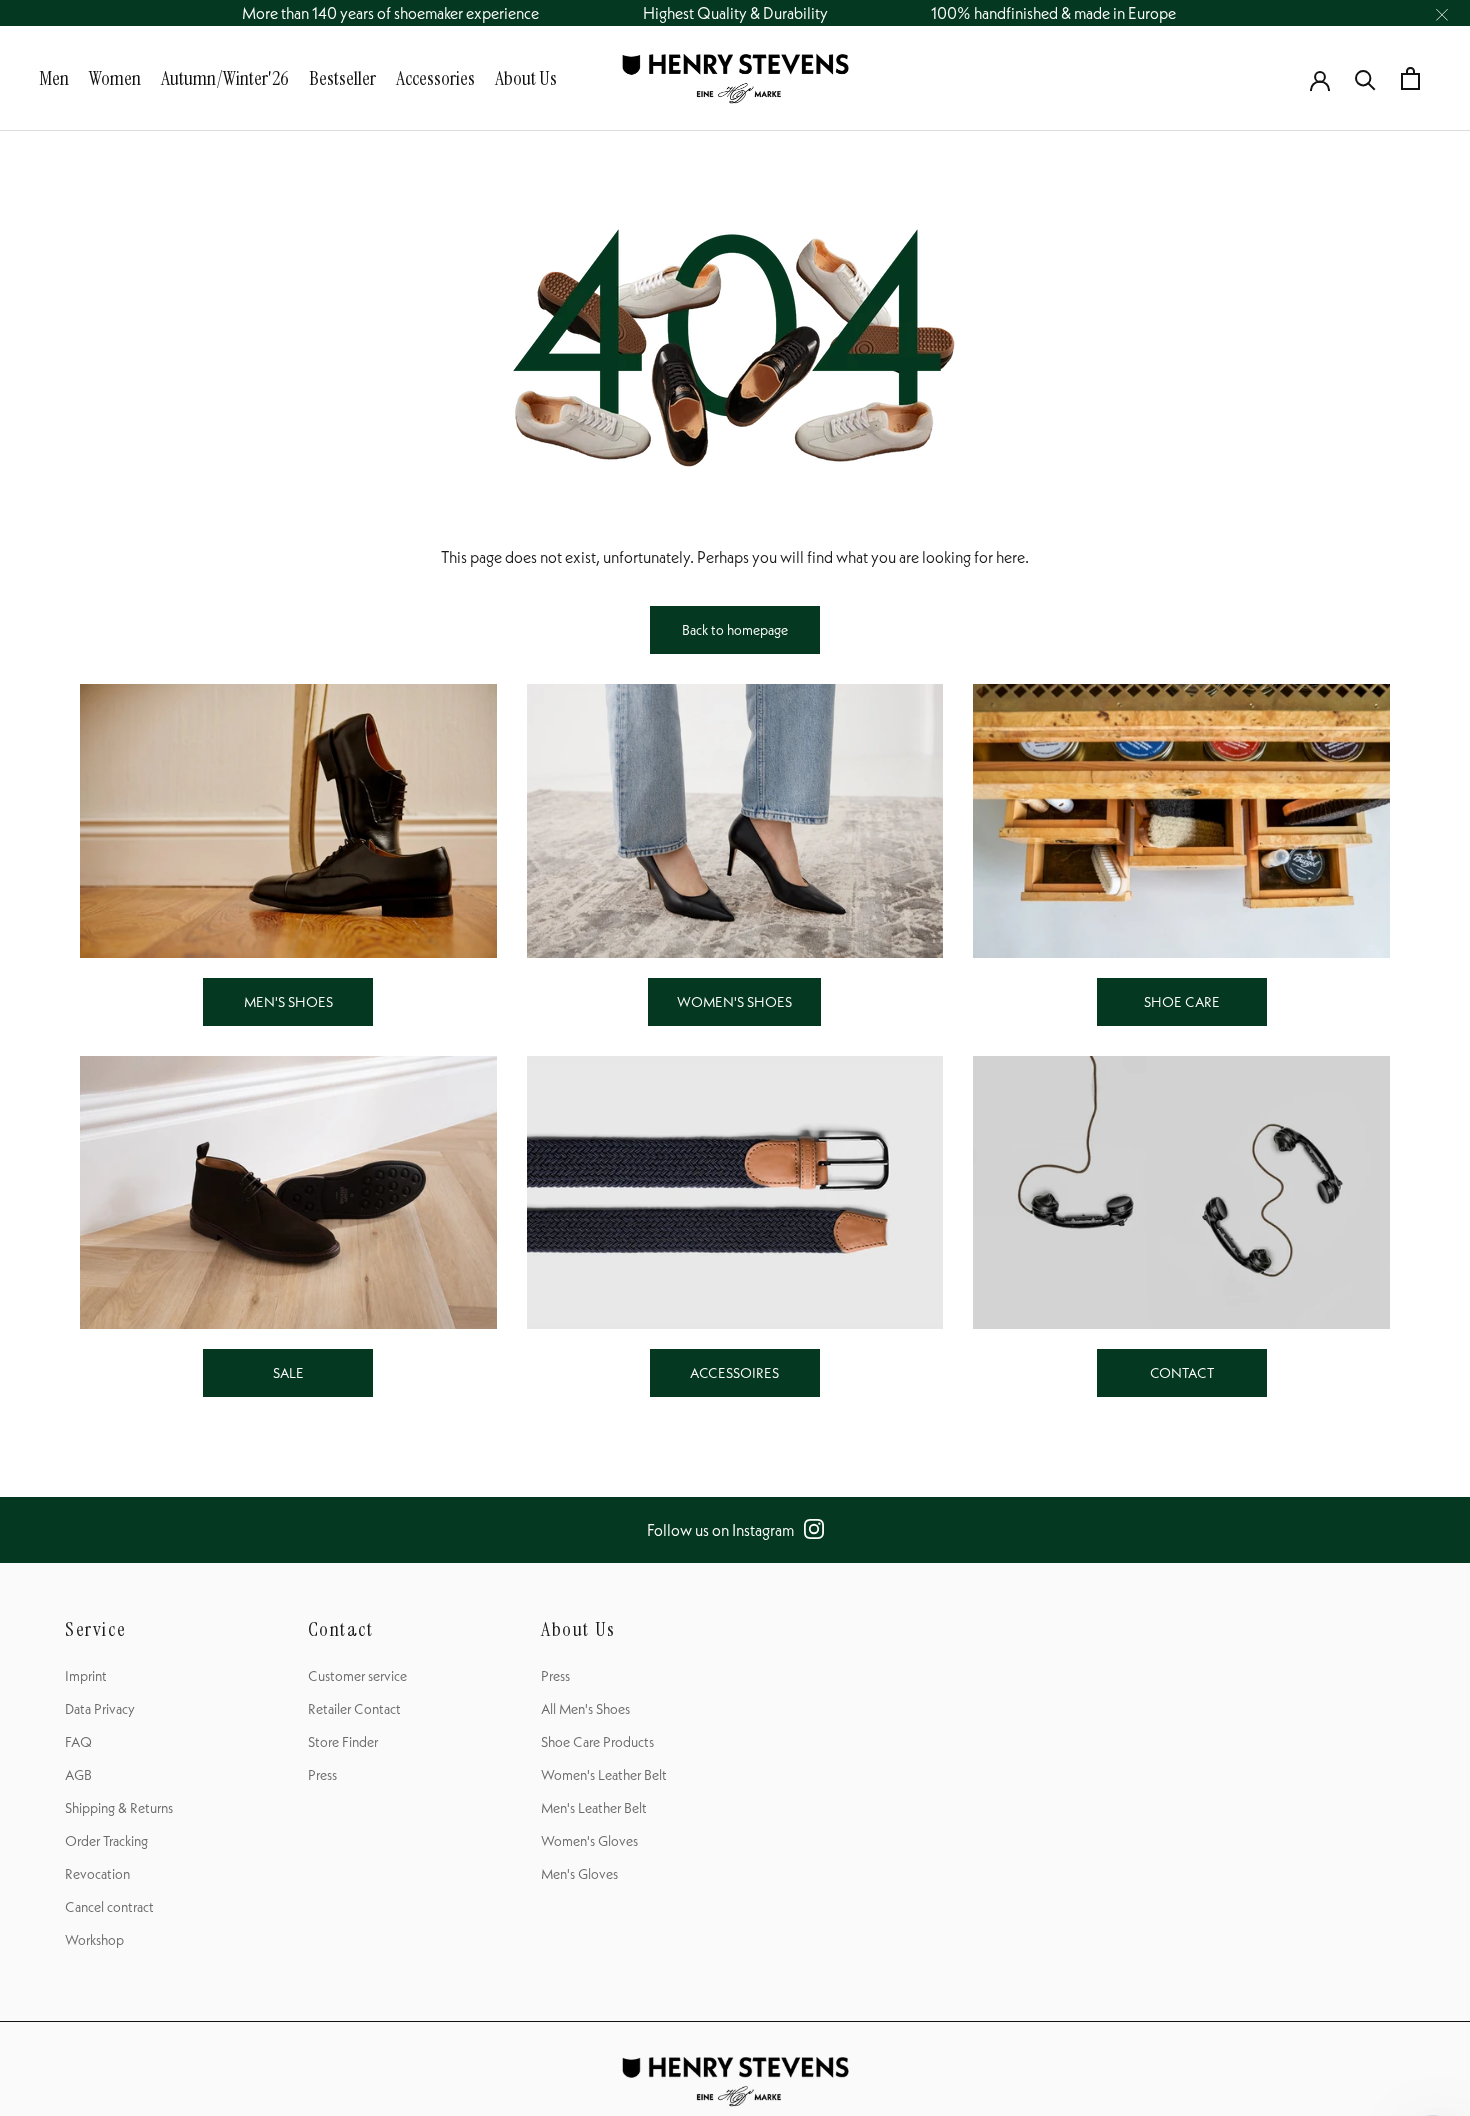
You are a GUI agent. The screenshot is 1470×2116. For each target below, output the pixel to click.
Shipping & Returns (119, 1808)
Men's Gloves (579, 1874)
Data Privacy (100, 1709)
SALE (288, 1373)
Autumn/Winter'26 (225, 78)
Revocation (97, 1874)
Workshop (94, 1940)
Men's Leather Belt (594, 1808)
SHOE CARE (1182, 1002)
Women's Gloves (589, 1841)
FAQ (78, 1742)
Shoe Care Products (597, 1742)
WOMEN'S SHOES (734, 1002)
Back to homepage (735, 630)
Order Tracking (106, 1841)
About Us (526, 78)
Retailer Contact (354, 1709)
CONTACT (1182, 1373)
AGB (78, 1775)
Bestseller (342, 78)
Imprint (86, 1676)
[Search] (1365, 78)
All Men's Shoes (585, 1709)
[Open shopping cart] (1410, 78)
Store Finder (343, 1742)
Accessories (435, 78)
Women (115, 78)
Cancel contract (109, 1907)
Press (322, 1775)
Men (54, 78)
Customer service (357, 1676)
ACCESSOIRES (734, 1373)
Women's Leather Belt (604, 1775)
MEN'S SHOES (288, 1002)
